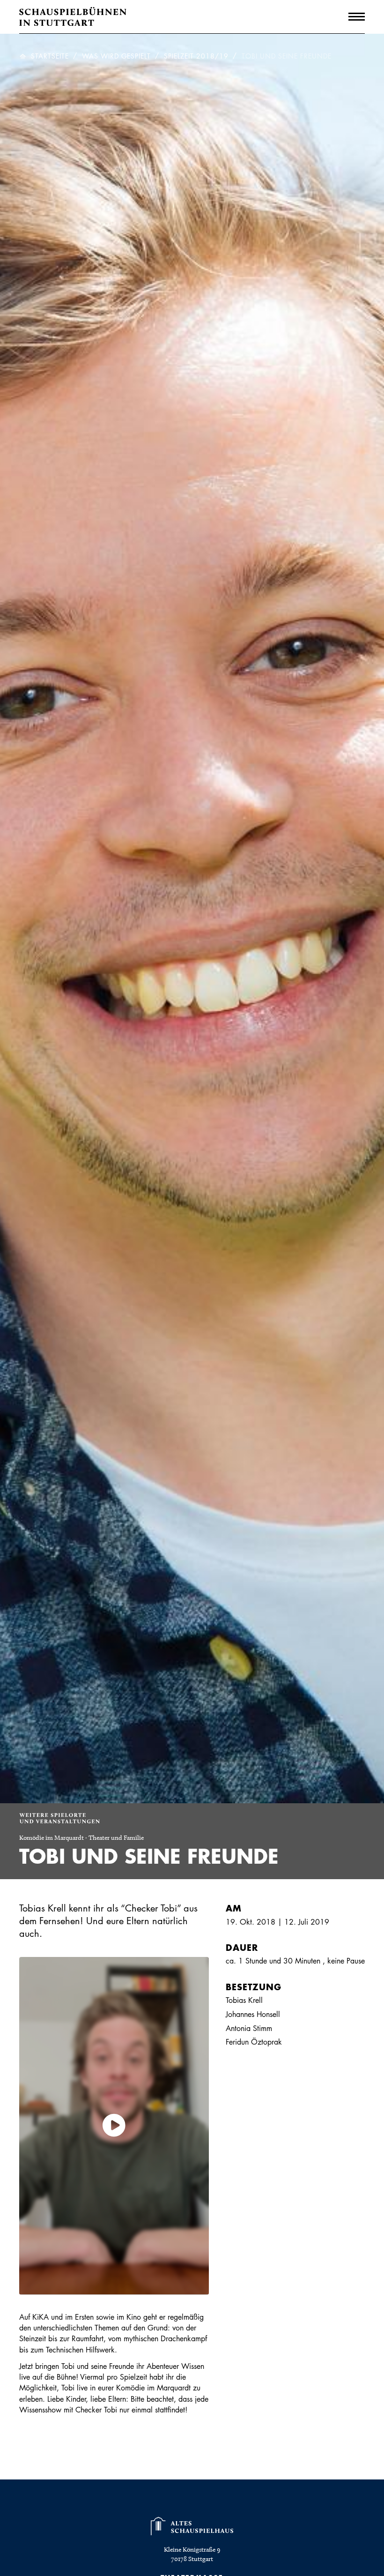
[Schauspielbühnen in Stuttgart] (73, 17)
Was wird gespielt (116, 56)
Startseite (50, 56)
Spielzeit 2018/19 (196, 56)
